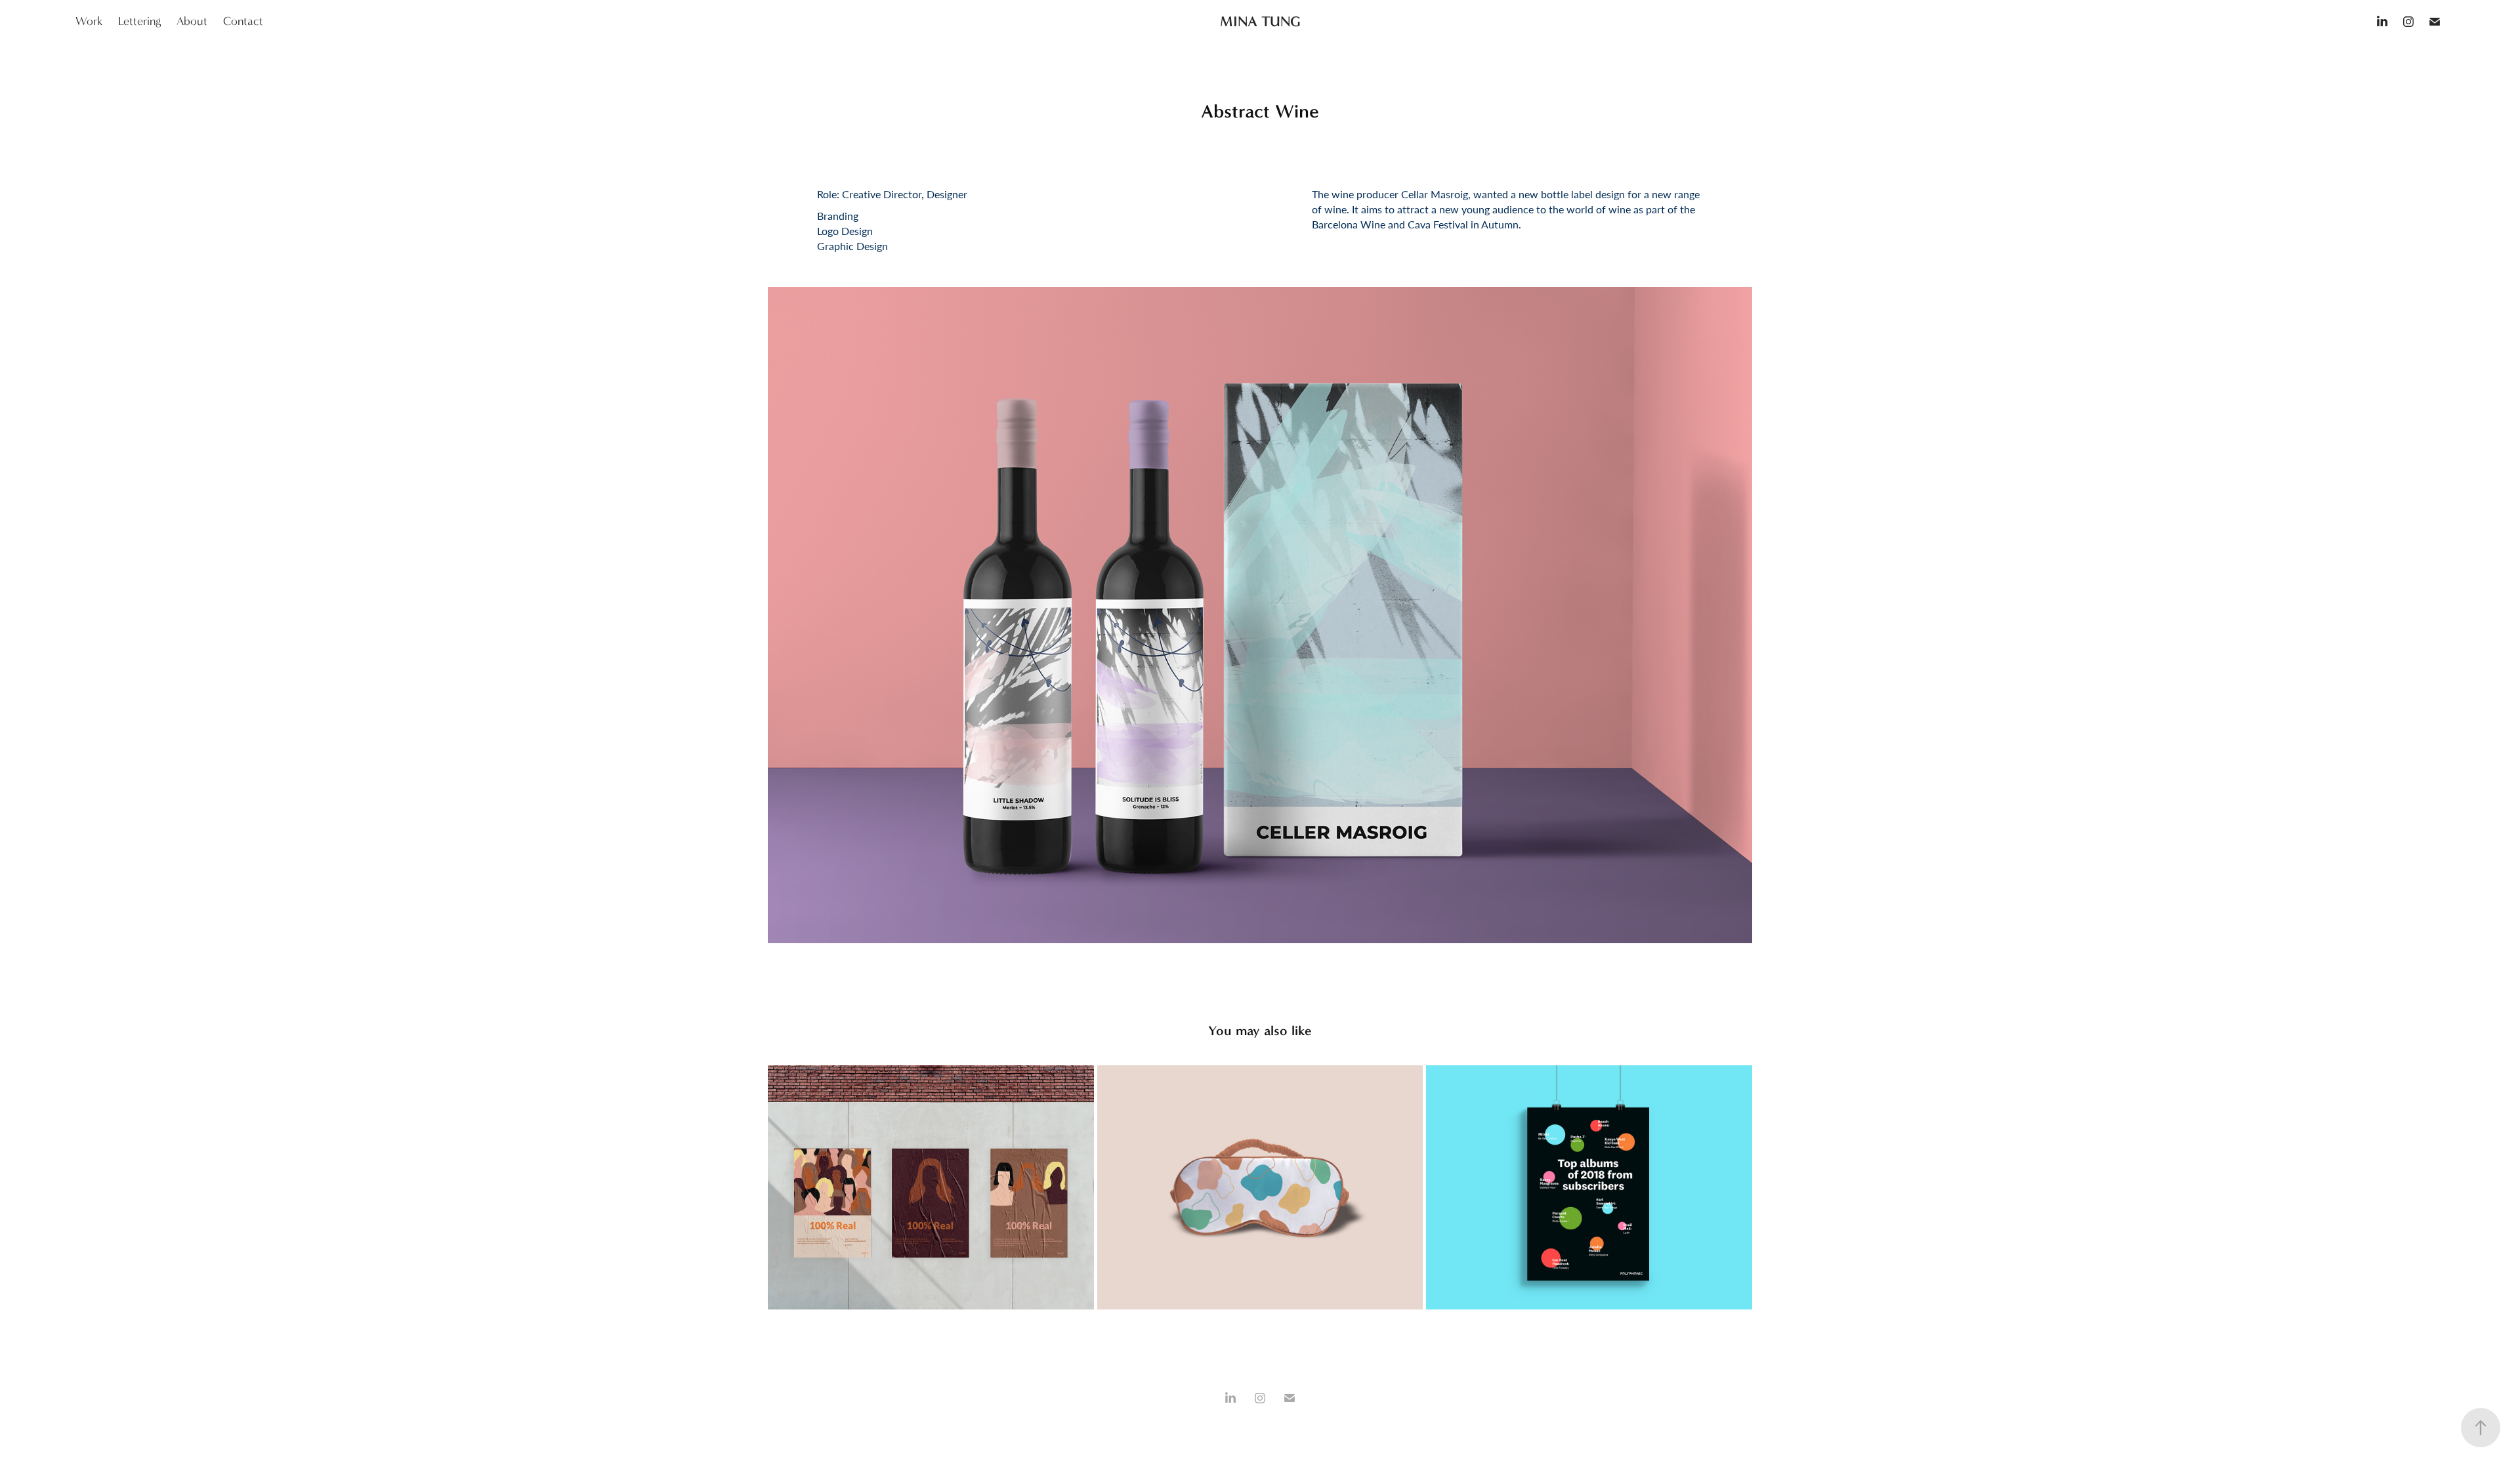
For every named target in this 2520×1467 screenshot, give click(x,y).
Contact (243, 21)
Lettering (139, 21)
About (192, 21)
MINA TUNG (1260, 21)
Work (89, 21)
